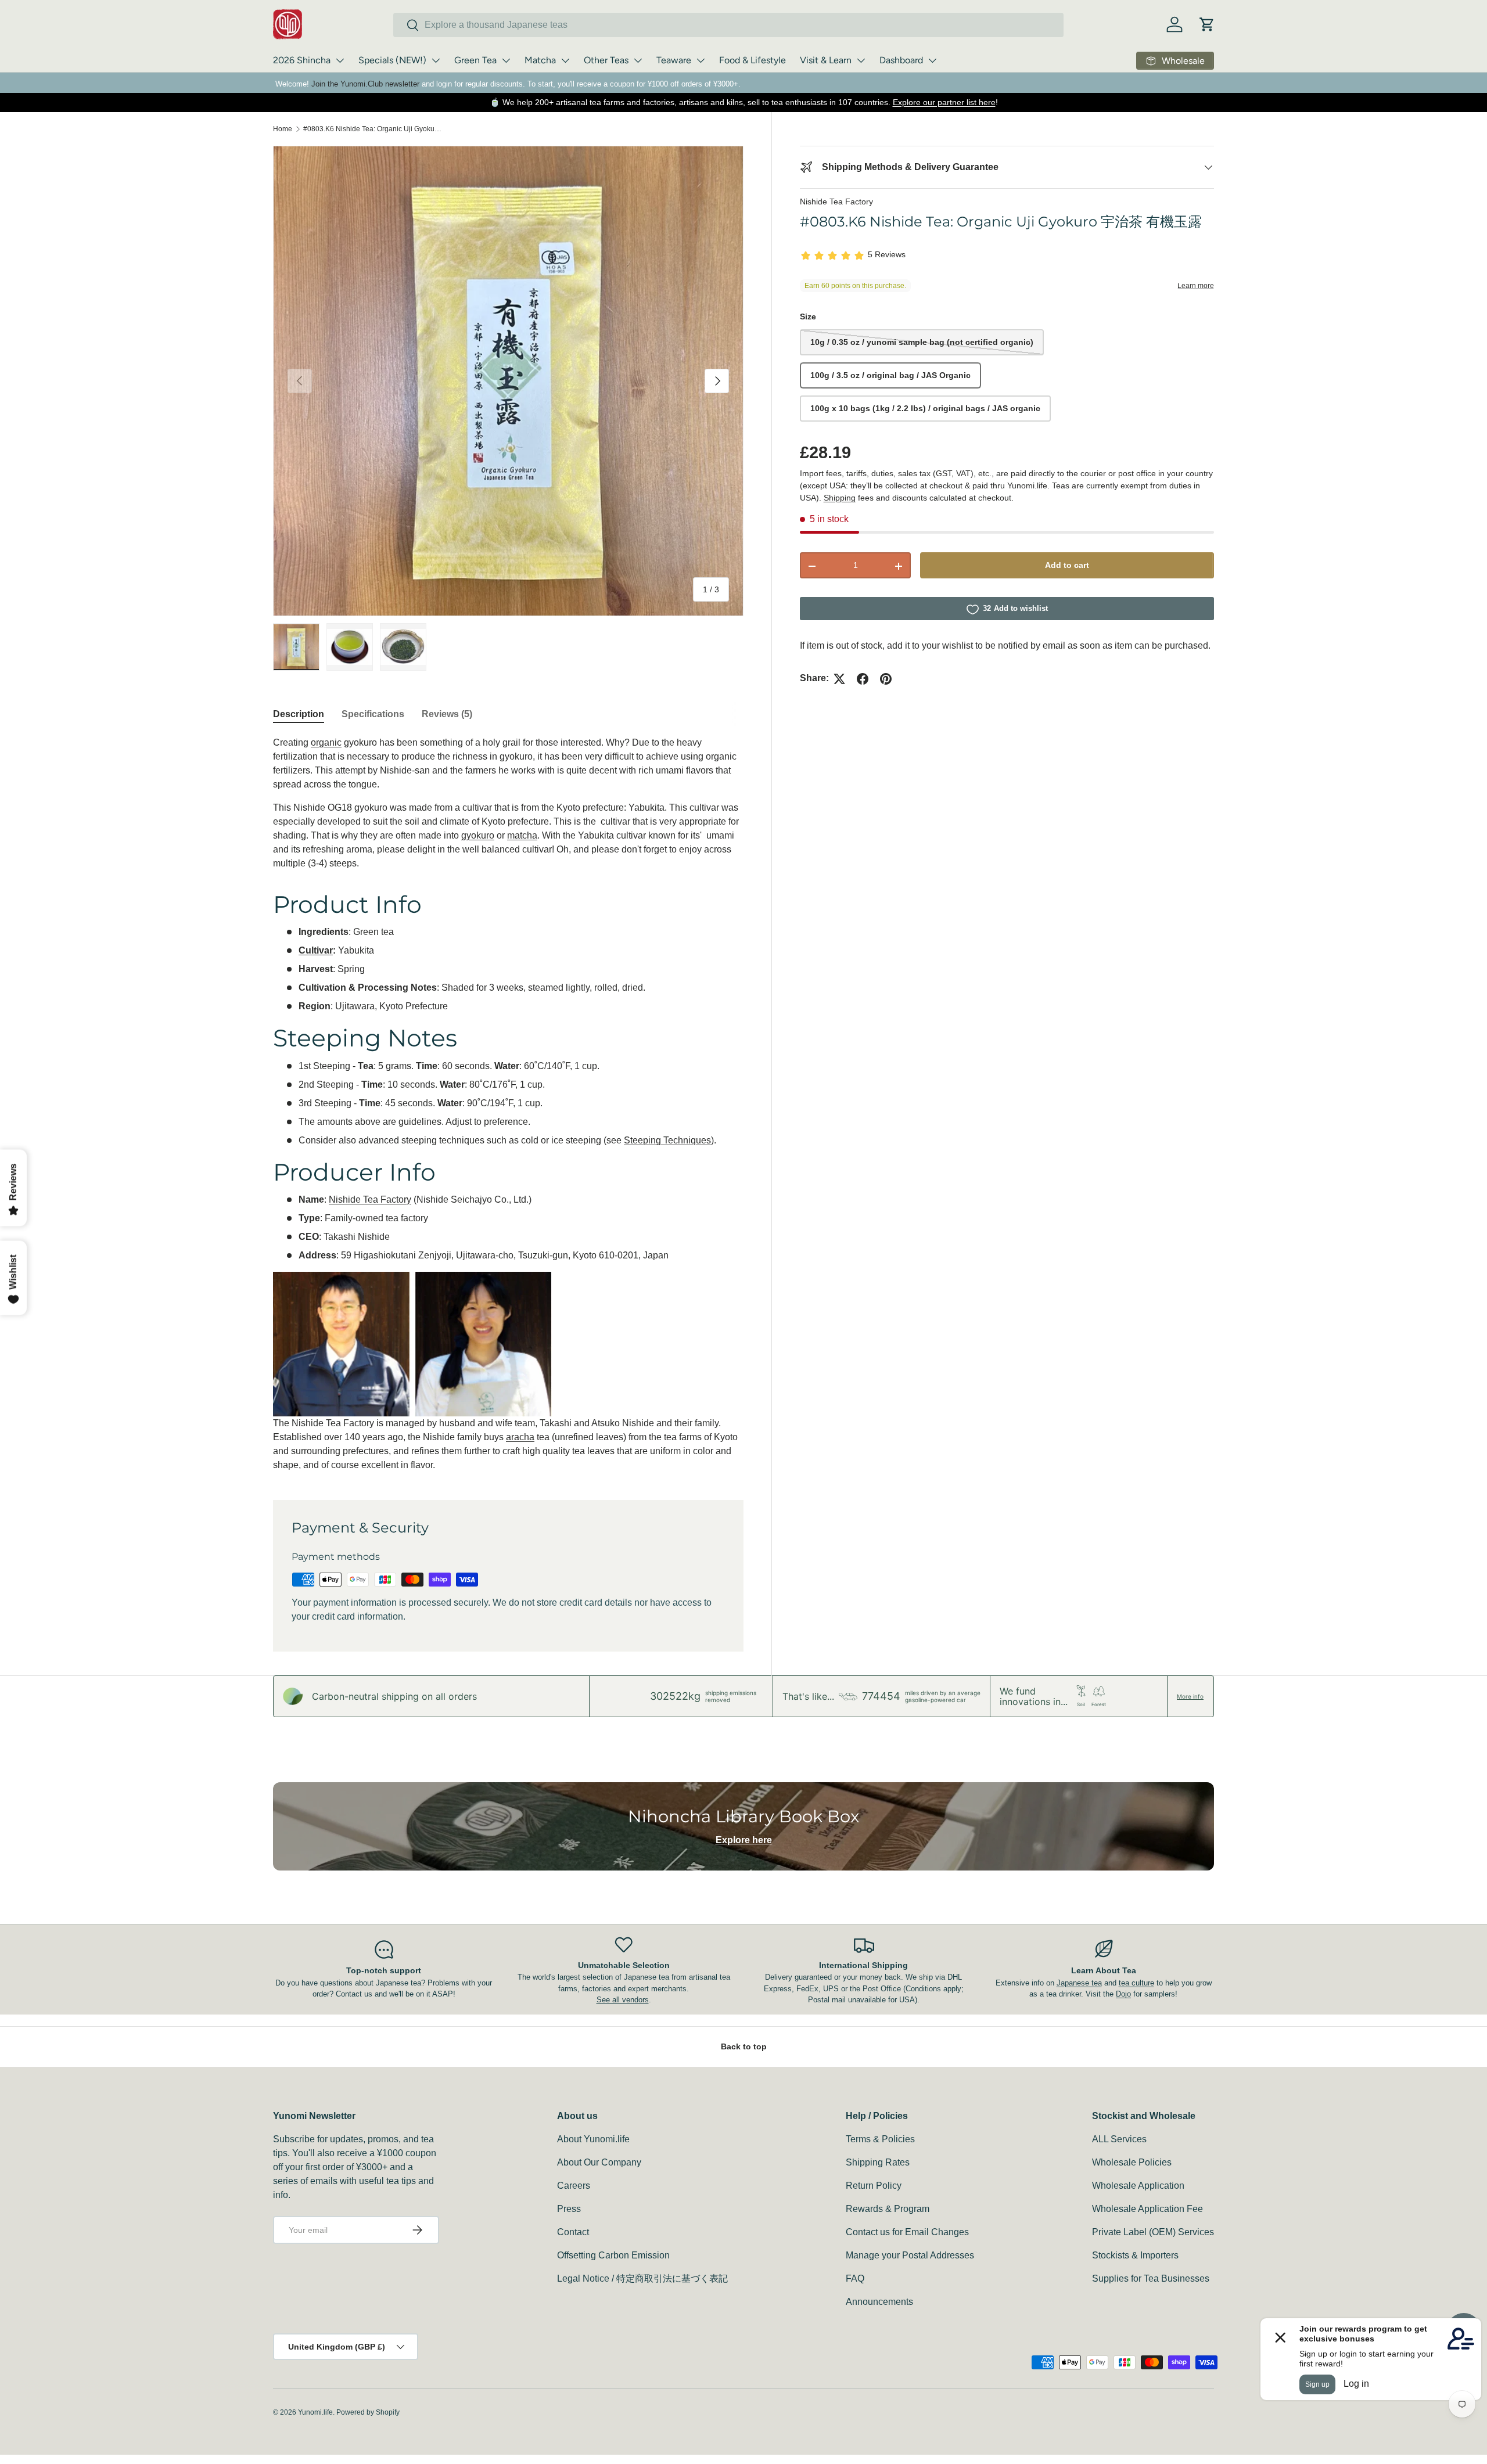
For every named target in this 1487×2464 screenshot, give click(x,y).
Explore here (744, 1840)
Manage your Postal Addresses (910, 2255)
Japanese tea (1079, 1983)
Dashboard (901, 60)
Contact (573, 2232)
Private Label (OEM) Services (1153, 2232)
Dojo (1123, 1994)
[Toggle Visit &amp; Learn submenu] (861, 60)
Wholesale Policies (1132, 2162)
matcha (522, 835)
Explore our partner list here (944, 102)
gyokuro (478, 835)
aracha (520, 1437)
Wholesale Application (1138, 2186)
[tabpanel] (508, 1104)
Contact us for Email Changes (907, 2232)
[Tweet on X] (839, 679)
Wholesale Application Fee (1147, 2209)
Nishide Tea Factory (836, 202)
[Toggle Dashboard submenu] (932, 60)
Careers (574, 2186)
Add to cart (1067, 566)
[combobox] (728, 25)
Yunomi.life (315, 2412)
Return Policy (874, 2186)
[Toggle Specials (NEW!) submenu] (436, 60)
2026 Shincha (302, 60)
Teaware (674, 60)
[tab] (299, 714)
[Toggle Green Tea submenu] (506, 60)
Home (283, 129)
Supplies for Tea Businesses (1151, 2278)
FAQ (855, 2278)
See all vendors (623, 2000)
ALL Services (1119, 2139)
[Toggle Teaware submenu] (701, 60)
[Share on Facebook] (863, 679)
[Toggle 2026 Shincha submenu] (340, 60)
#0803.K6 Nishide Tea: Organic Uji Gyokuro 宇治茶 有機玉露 (373, 129)
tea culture (1136, 1983)
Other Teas (606, 60)
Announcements (879, 2302)
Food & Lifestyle (753, 60)
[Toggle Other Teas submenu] (638, 60)
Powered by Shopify (368, 2412)
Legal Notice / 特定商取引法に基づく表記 (642, 2278)
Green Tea (475, 60)
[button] (1207, 24)
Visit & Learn (826, 60)
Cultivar (316, 950)
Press (569, 2209)
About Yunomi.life (593, 2139)
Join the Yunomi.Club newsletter (365, 84)
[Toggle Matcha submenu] (565, 60)
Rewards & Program (888, 2209)
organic (326, 742)
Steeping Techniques (667, 1140)
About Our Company (599, 2162)
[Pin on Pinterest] (886, 679)
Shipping (840, 498)
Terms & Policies (880, 2139)
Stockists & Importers (1135, 2255)
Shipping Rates (878, 2162)
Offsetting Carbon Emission (613, 2255)
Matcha (540, 60)
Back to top (744, 2046)
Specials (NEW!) (392, 60)
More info (1190, 1696)
